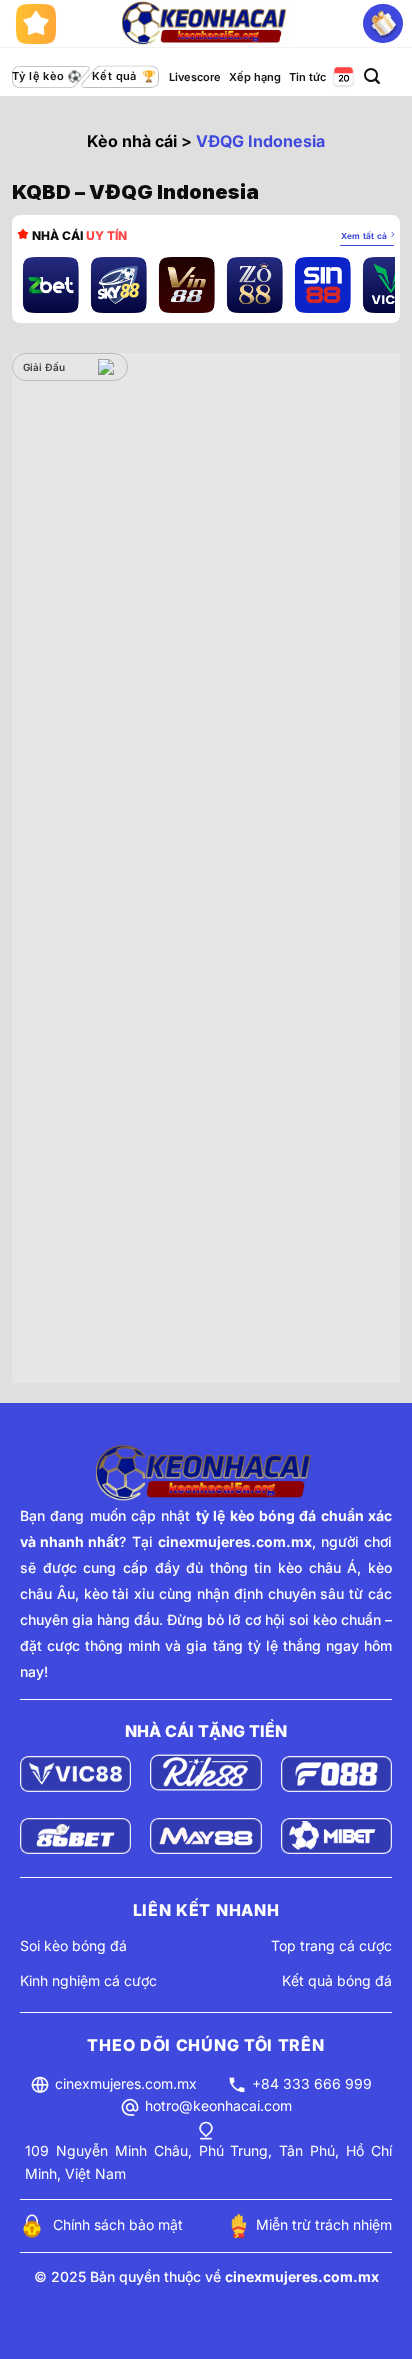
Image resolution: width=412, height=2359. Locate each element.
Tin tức (307, 77)
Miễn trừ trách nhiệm (324, 2224)
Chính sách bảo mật (118, 2224)
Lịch (342, 77)
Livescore (195, 77)
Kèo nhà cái (132, 141)
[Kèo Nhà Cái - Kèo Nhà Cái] (206, 23)
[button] (372, 76)
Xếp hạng (255, 77)
